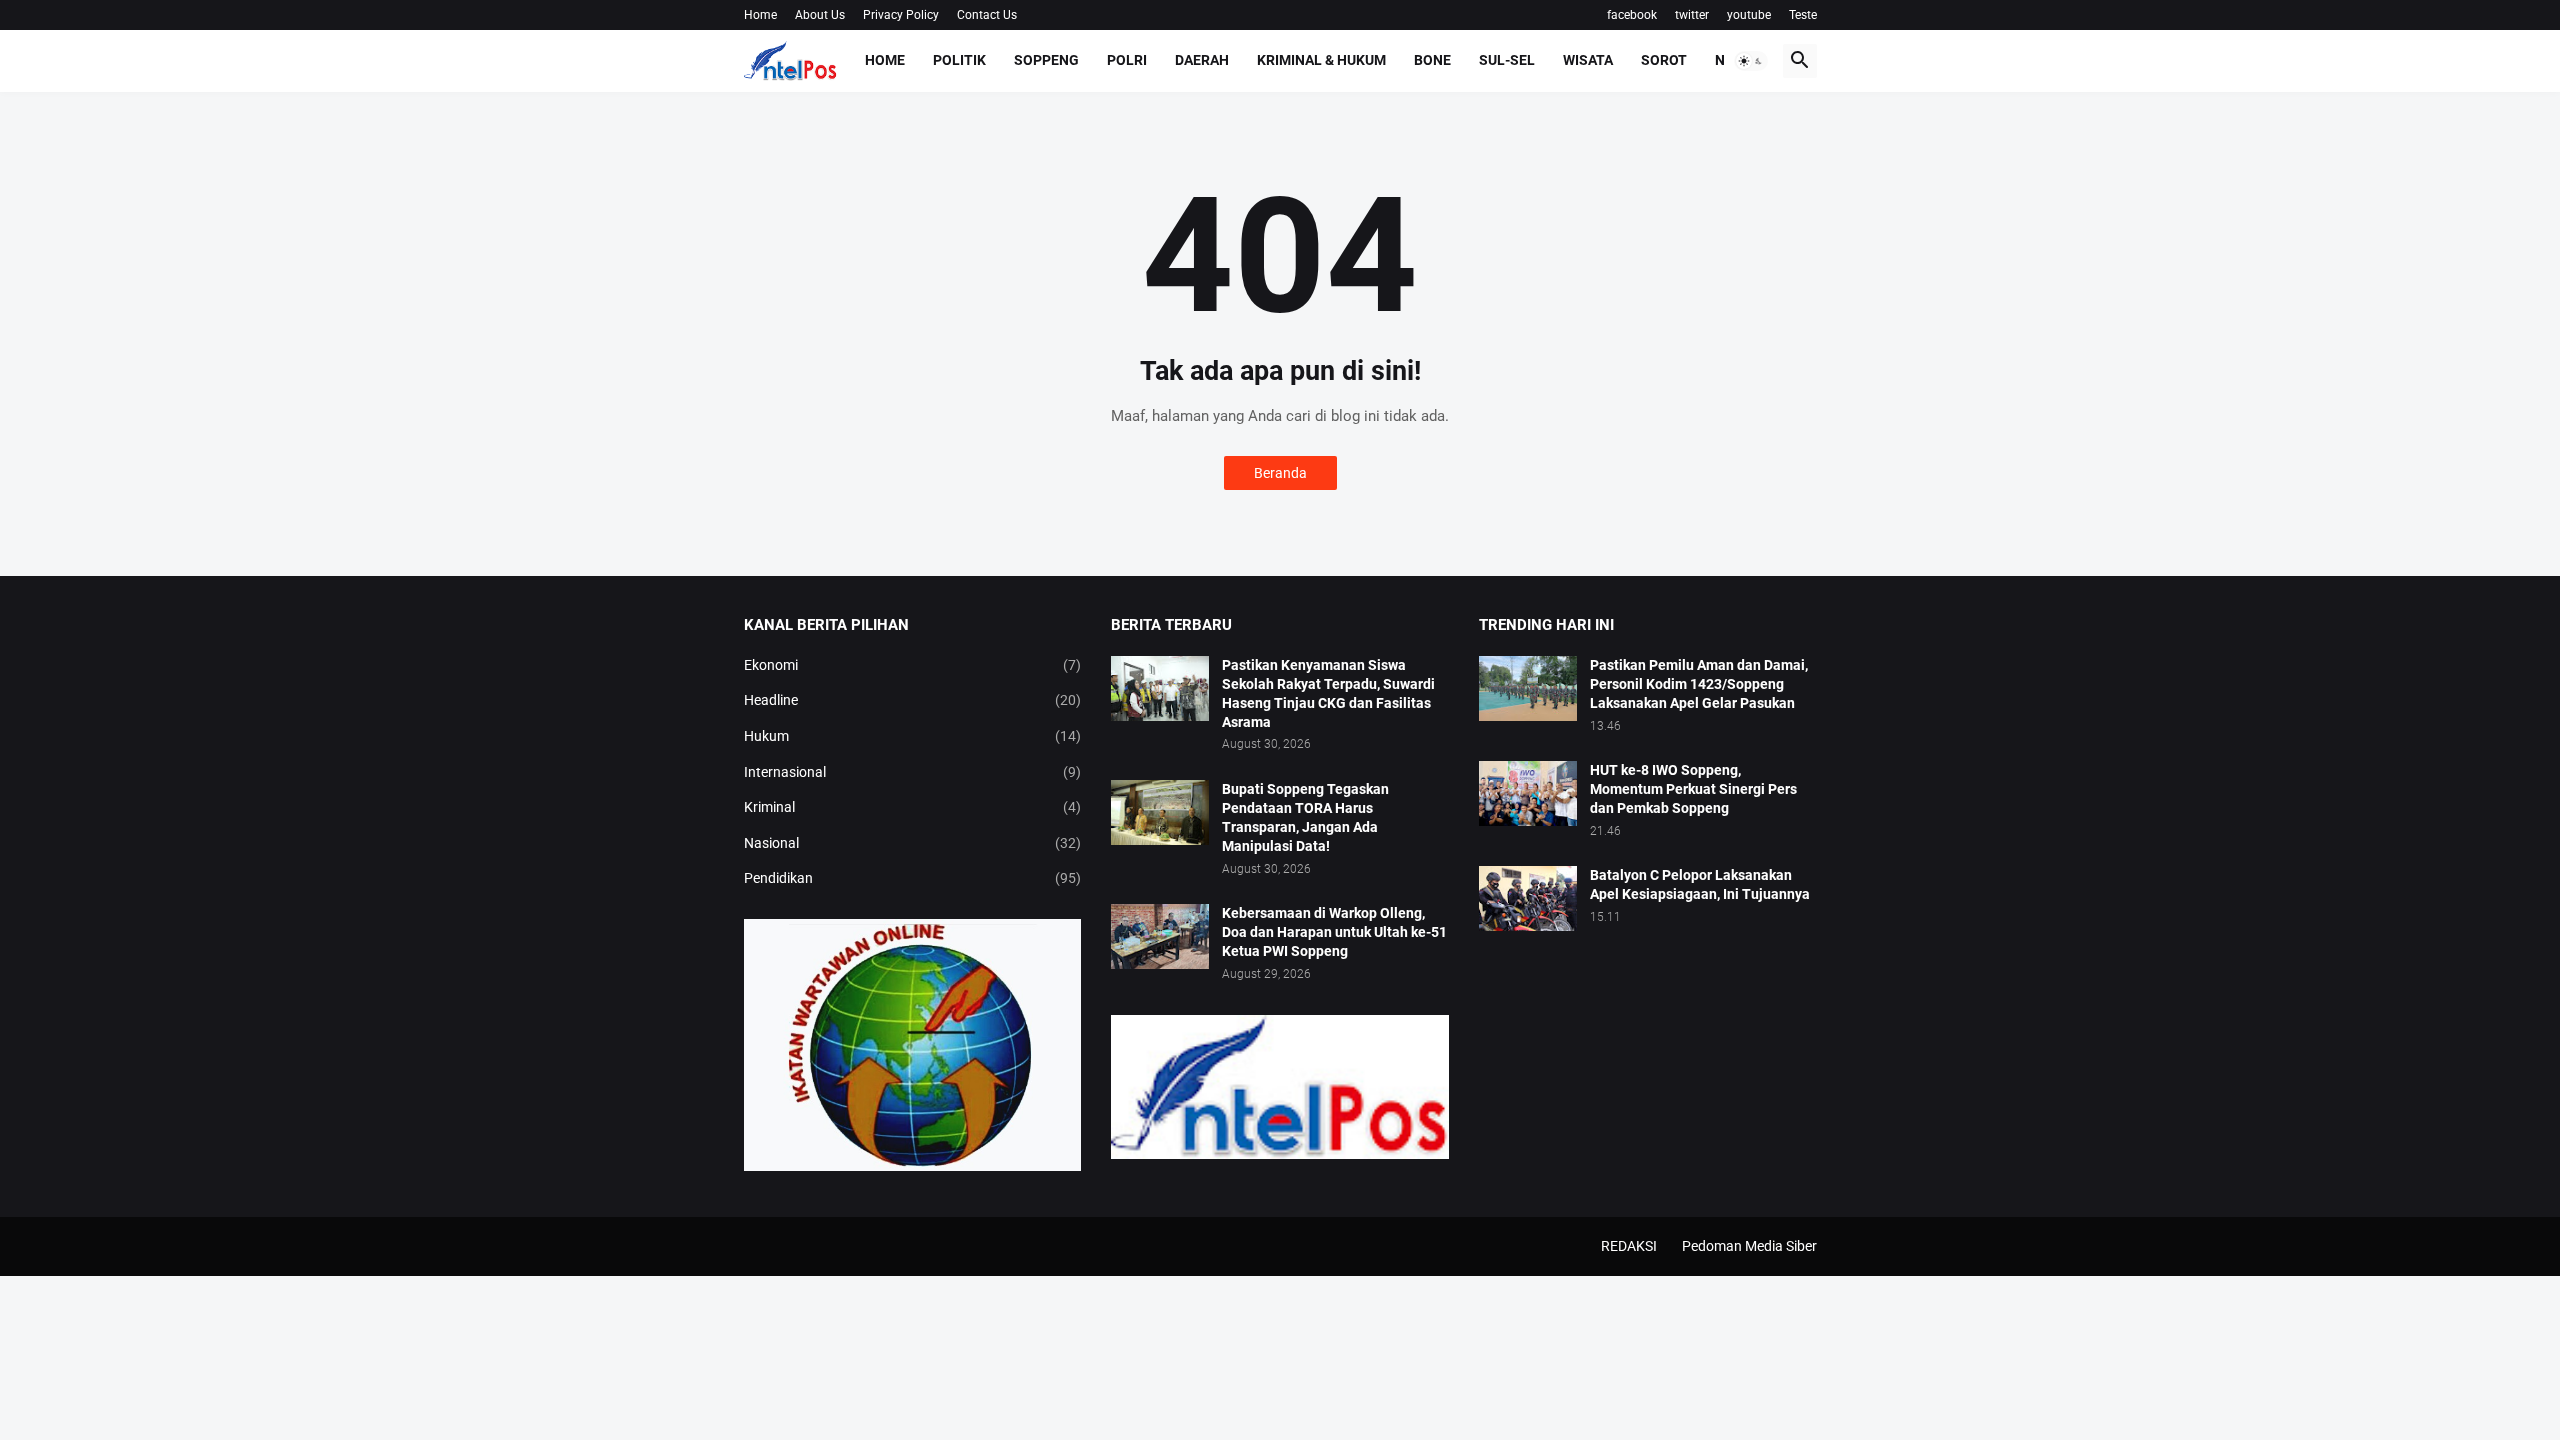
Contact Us (987, 15)
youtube (1749, 15)
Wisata (1588, 60)
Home (760, 15)
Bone (1432, 60)
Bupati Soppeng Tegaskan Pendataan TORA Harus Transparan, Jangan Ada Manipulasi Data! (1305, 817)
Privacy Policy (901, 15)
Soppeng (1046, 60)
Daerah (1202, 60)
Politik (959, 60)
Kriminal (913, 807)
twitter (1692, 15)
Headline (913, 700)
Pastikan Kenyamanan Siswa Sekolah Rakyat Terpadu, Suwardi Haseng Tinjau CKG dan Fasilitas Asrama (1328, 693)
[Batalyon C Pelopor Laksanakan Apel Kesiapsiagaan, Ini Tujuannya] (1528, 898)
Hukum (913, 736)
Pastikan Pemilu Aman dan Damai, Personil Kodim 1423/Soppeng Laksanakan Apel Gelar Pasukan (1699, 684)
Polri (1127, 60)
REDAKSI (1629, 1246)
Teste (1803, 15)
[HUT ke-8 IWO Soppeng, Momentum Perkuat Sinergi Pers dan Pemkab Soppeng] (1528, 793)
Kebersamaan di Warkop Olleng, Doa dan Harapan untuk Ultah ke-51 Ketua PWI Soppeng (1334, 932)
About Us (820, 15)
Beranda (1280, 473)
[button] (1751, 61)
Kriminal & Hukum (1321, 60)
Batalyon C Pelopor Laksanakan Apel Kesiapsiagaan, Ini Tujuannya (1700, 884)
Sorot (1664, 60)
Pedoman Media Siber (1749, 1246)
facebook (1632, 15)
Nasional (913, 843)
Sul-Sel (1507, 60)
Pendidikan (913, 878)
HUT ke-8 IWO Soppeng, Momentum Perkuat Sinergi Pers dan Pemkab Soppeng (1693, 789)
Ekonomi (913, 665)
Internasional (913, 772)
